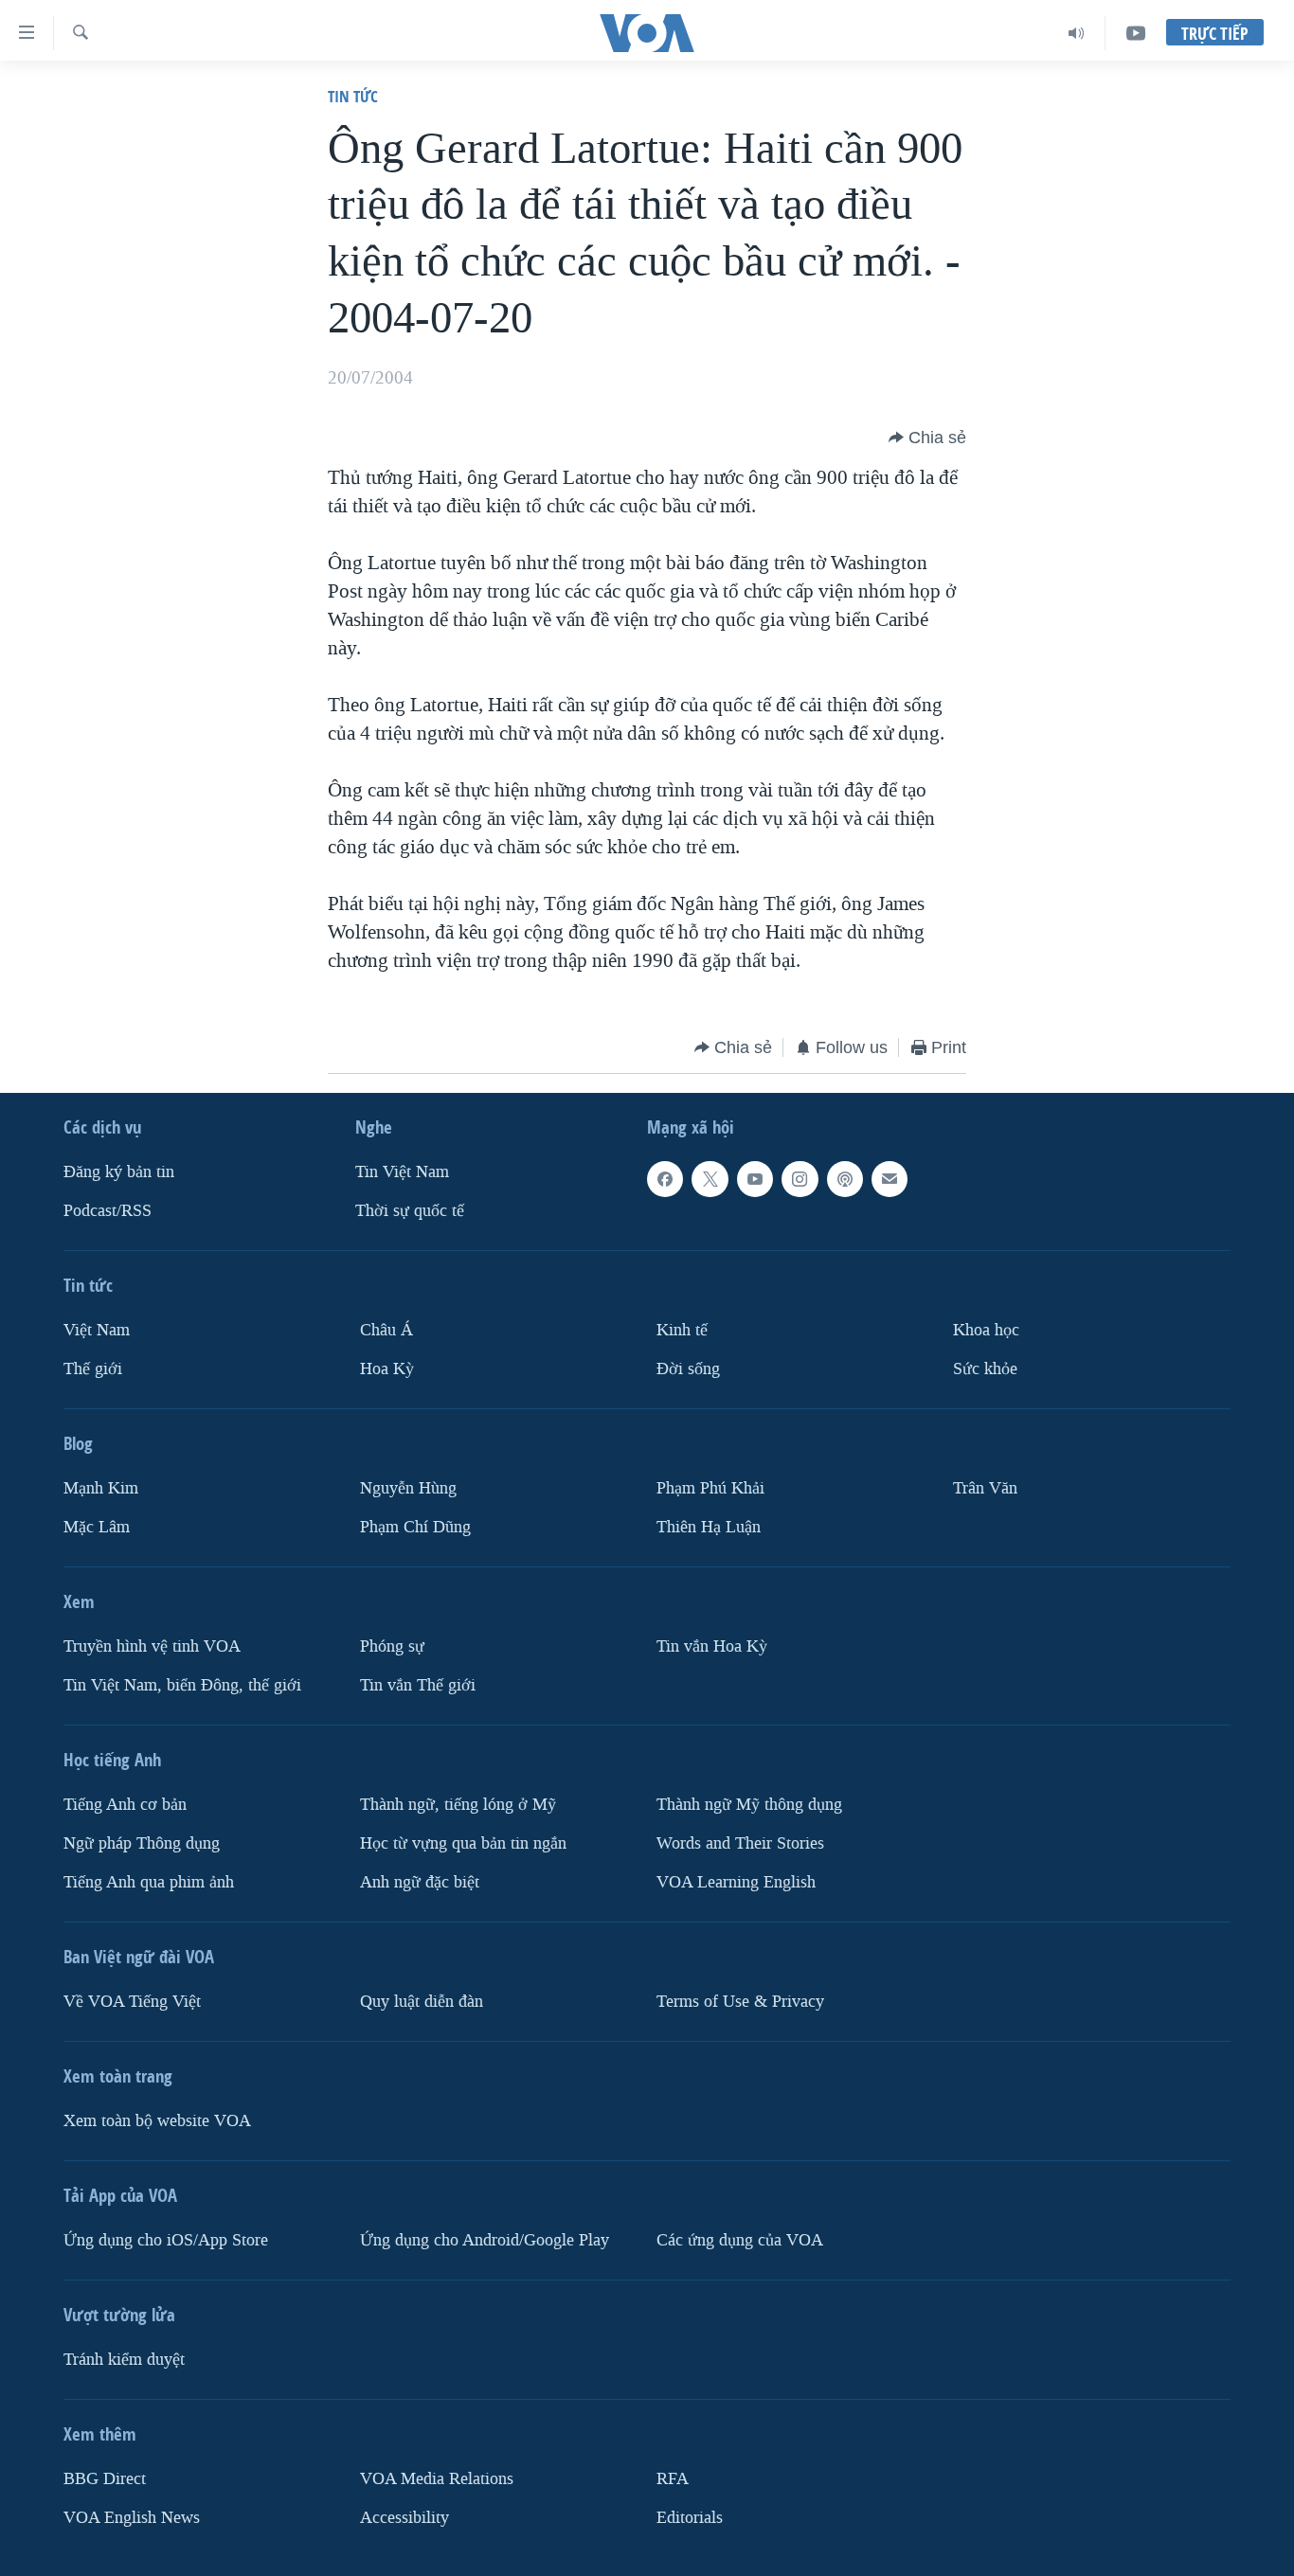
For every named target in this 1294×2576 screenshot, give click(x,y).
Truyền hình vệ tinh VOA (152, 1646)
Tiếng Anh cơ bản (125, 1805)
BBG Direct (105, 2479)
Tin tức (353, 96)
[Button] (927, 438)
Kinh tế (682, 1330)
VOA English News (132, 2518)
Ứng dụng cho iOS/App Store (166, 2240)
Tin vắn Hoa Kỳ (712, 1646)
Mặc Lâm (97, 1527)
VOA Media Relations (437, 2479)
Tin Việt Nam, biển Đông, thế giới (182, 1685)
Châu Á (386, 1330)
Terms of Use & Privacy (740, 2002)
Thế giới (93, 1369)
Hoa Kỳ (387, 1369)
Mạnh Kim (101, 1488)
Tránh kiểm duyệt (124, 2360)
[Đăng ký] (890, 1179)
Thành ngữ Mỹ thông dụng (749, 1805)
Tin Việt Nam (402, 1172)
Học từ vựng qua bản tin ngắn (463, 1843)
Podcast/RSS (108, 1211)
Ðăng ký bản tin (119, 1172)
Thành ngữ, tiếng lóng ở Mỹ (458, 1805)
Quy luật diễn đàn (422, 2002)
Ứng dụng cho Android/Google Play (485, 2240)
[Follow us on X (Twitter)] (710, 1179)
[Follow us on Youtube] (755, 1179)
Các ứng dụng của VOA (740, 2240)
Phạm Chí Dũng (415, 1527)
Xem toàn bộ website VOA (157, 2121)
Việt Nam (97, 1330)
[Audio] (1077, 33)
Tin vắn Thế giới (418, 1685)
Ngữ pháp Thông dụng (142, 1843)
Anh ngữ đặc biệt (420, 1882)
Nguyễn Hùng (408, 1488)
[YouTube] (1136, 33)
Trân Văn (985, 1488)
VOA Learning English (736, 1882)
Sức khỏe (985, 1369)
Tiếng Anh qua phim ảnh (149, 1882)
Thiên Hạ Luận (709, 1527)
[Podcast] (845, 1179)
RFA (673, 2479)
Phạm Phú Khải (710, 1488)
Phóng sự (392, 1646)
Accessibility (404, 2518)
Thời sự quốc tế (410, 1211)
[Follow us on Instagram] (800, 1179)
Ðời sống (688, 1369)
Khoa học (986, 1330)
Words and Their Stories (740, 1843)
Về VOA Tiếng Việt (132, 2002)
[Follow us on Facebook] (665, 1179)
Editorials (690, 2518)
